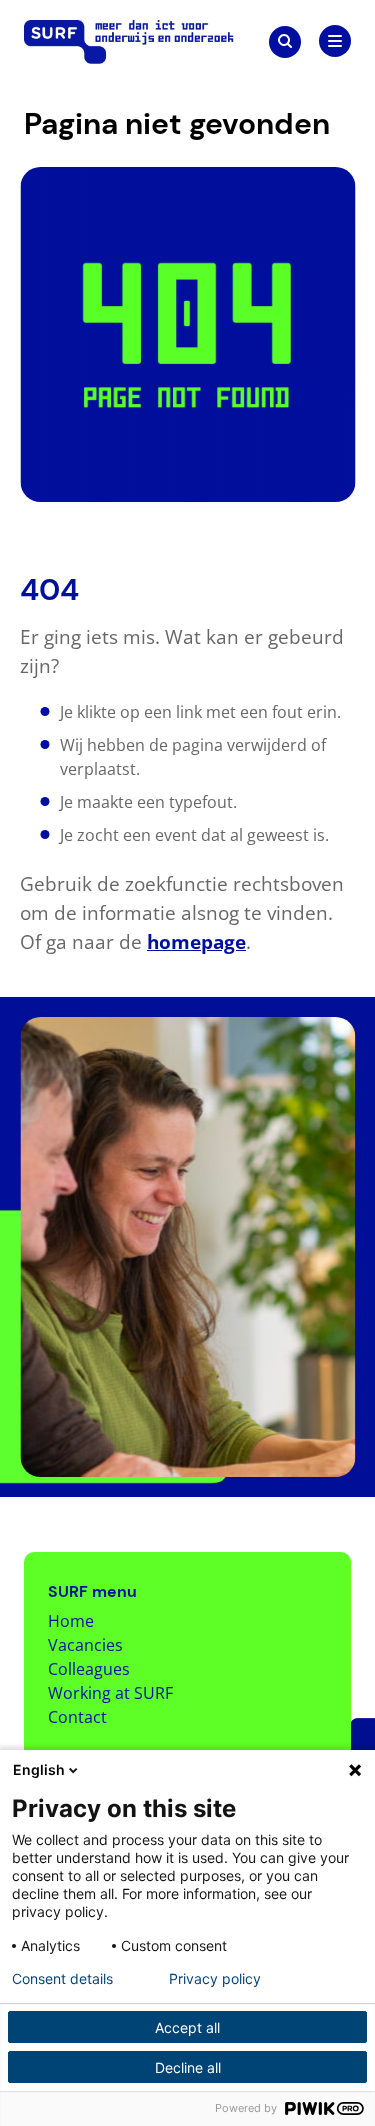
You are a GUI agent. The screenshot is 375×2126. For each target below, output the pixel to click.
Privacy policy (215, 1979)
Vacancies (85, 1645)
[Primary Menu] (335, 41)
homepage (196, 941)
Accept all (187, 2027)
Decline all (188, 2067)
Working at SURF (110, 1693)
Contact (77, 1717)
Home (71, 1621)
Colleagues (89, 1669)
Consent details (62, 1979)
